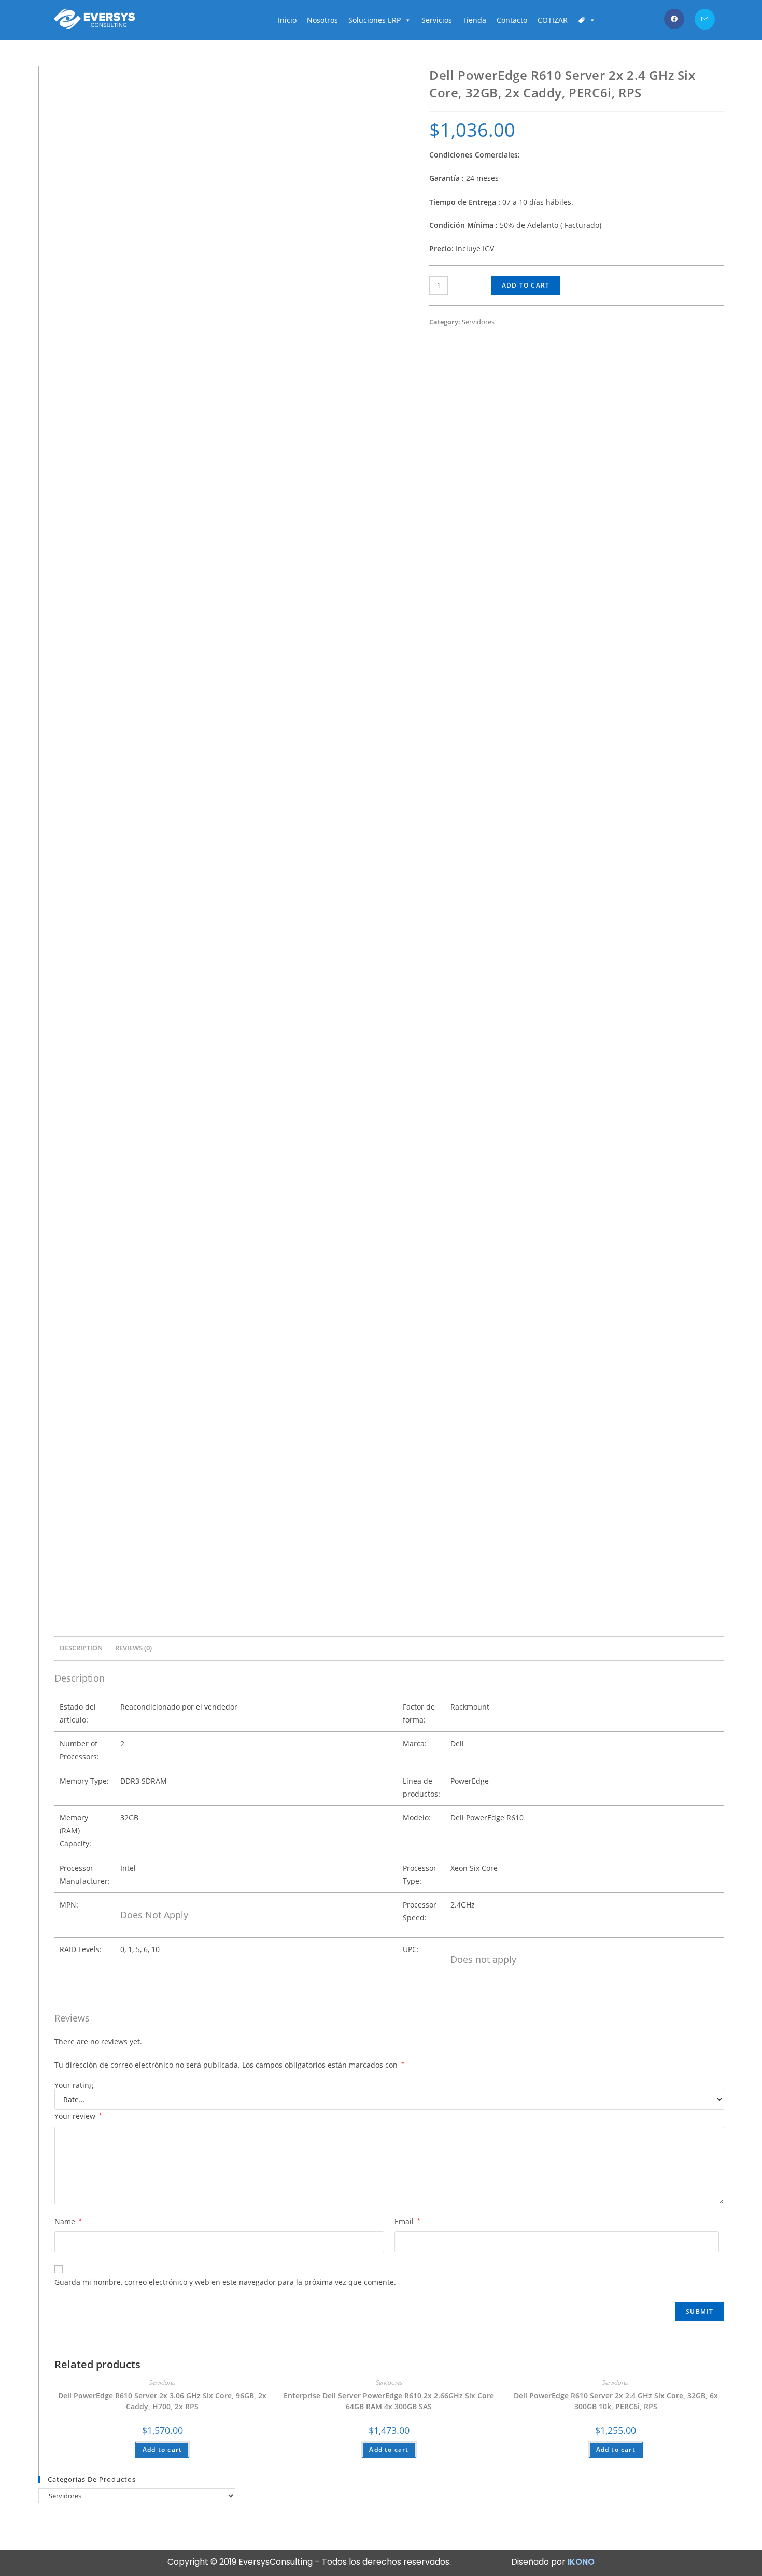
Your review (78, 2116)
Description (81, 1648)
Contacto (512, 20)
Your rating (74, 2085)
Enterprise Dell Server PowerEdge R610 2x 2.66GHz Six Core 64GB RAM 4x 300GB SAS (389, 2401)
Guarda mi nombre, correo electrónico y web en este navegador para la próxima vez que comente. (225, 2282)
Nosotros (322, 20)
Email (407, 2221)
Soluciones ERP (375, 20)
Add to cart (526, 285)
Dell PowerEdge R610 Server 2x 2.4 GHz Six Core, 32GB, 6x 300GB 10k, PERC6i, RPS (616, 2401)
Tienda (474, 20)
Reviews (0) (133, 1648)
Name (68, 2221)
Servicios (437, 20)
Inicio (287, 20)
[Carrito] (587, 20)
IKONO (581, 2562)
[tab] (81, 1649)
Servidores (478, 322)
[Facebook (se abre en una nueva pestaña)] (674, 19)
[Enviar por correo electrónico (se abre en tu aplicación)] (705, 19)
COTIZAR (553, 20)
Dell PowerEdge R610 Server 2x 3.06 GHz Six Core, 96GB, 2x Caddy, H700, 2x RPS (162, 2401)
